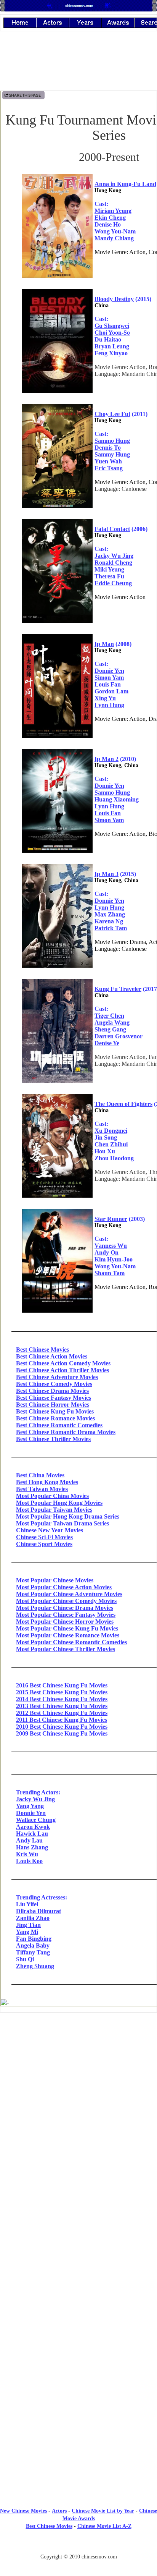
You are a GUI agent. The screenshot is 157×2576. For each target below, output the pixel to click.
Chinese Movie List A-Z (104, 2526)
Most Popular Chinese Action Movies (64, 1587)
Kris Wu (27, 1854)
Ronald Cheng (113, 563)
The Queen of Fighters (123, 1104)
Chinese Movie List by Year (103, 2511)
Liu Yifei (27, 1904)
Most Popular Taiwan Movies (54, 1510)
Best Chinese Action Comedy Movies (63, 1363)
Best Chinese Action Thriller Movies (62, 1370)
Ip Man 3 (107, 874)
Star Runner (111, 1219)
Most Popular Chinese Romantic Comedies (71, 1642)
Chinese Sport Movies (44, 1544)
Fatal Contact (112, 529)
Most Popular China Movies (52, 1496)
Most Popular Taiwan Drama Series (62, 1523)
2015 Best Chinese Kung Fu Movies (62, 1692)
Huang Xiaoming (117, 799)
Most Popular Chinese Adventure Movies (69, 1594)
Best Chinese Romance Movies (55, 1418)
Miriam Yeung (113, 211)
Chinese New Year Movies (50, 1530)
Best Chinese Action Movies (52, 1356)
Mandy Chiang (114, 238)
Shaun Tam (110, 1273)
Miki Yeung (109, 569)
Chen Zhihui (111, 1144)
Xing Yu (105, 698)
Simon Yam (109, 678)
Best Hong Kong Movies (47, 1482)
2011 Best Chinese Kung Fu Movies (62, 1720)
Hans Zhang (32, 1847)
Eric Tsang (109, 468)
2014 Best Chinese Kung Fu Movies (62, 1699)
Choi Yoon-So (112, 333)
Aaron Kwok (33, 1827)
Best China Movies (40, 1475)
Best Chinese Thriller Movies (53, 1439)
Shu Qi (25, 1959)
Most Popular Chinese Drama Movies (65, 1608)
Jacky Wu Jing (114, 556)
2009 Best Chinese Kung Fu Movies (62, 1733)
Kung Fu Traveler (118, 989)
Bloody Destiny (114, 299)
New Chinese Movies (23, 2511)
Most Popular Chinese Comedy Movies (66, 1601)
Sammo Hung (112, 441)
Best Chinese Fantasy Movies (54, 1398)
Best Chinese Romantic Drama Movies (66, 1432)
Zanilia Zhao (33, 1918)
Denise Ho (108, 224)
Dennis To (108, 448)
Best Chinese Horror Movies (53, 1405)
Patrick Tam (111, 928)
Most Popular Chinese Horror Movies (65, 1622)
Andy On (107, 1252)
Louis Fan (108, 684)
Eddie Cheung (113, 583)
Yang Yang (30, 1806)
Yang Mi (27, 1932)
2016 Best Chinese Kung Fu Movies (62, 1685)
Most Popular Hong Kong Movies (59, 1503)
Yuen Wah (108, 461)
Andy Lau (29, 1840)
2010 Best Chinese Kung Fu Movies (62, 1727)
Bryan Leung (112, 346)
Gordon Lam (111, 691)
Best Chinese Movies (42, 1350)
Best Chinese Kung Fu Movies (55, 1411)
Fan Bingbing (34, 1939)
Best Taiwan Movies (42, 1489)
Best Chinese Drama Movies (52, 1391)
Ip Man (104, 644)
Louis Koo (29, 1861)
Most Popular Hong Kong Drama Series (68, 1516)
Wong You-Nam (115, 231)
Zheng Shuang (35, 1966)
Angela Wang (112, 1022)
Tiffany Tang (33, 1952)
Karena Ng (109, 921)
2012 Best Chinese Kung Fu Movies (62, 1713)
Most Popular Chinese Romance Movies (68, 1635)
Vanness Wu (111, 1246)
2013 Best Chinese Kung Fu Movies (62, 1706)
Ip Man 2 (107, 759)
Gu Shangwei (112, 326)
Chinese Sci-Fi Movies (44, 1537)
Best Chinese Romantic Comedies (59, 1425)
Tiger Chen (109, 1016)
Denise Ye (107, 1043)
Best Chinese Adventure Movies (57, 1377)
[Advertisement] (78, 2326)
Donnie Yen (109, 671)
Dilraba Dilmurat (38, 1911)
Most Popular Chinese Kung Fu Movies (67, 1628)
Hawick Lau (32, 1834)
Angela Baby (33, 1945)
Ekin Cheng (110, 218)
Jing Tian (28, 1925)
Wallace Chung (36, 1820)
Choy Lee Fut (112, 414)
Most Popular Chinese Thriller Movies (66, 1649)
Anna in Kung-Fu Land (125, 184)
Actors (59, 2511)
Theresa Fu (109, 576)
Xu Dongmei (111, 1131)
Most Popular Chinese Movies (55, 1580)
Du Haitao (108, 339)
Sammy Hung (112, 454)
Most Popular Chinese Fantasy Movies (66, 1615)
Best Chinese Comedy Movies (54, 1384)
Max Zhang (110, 914)
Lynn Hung (109, 705)
